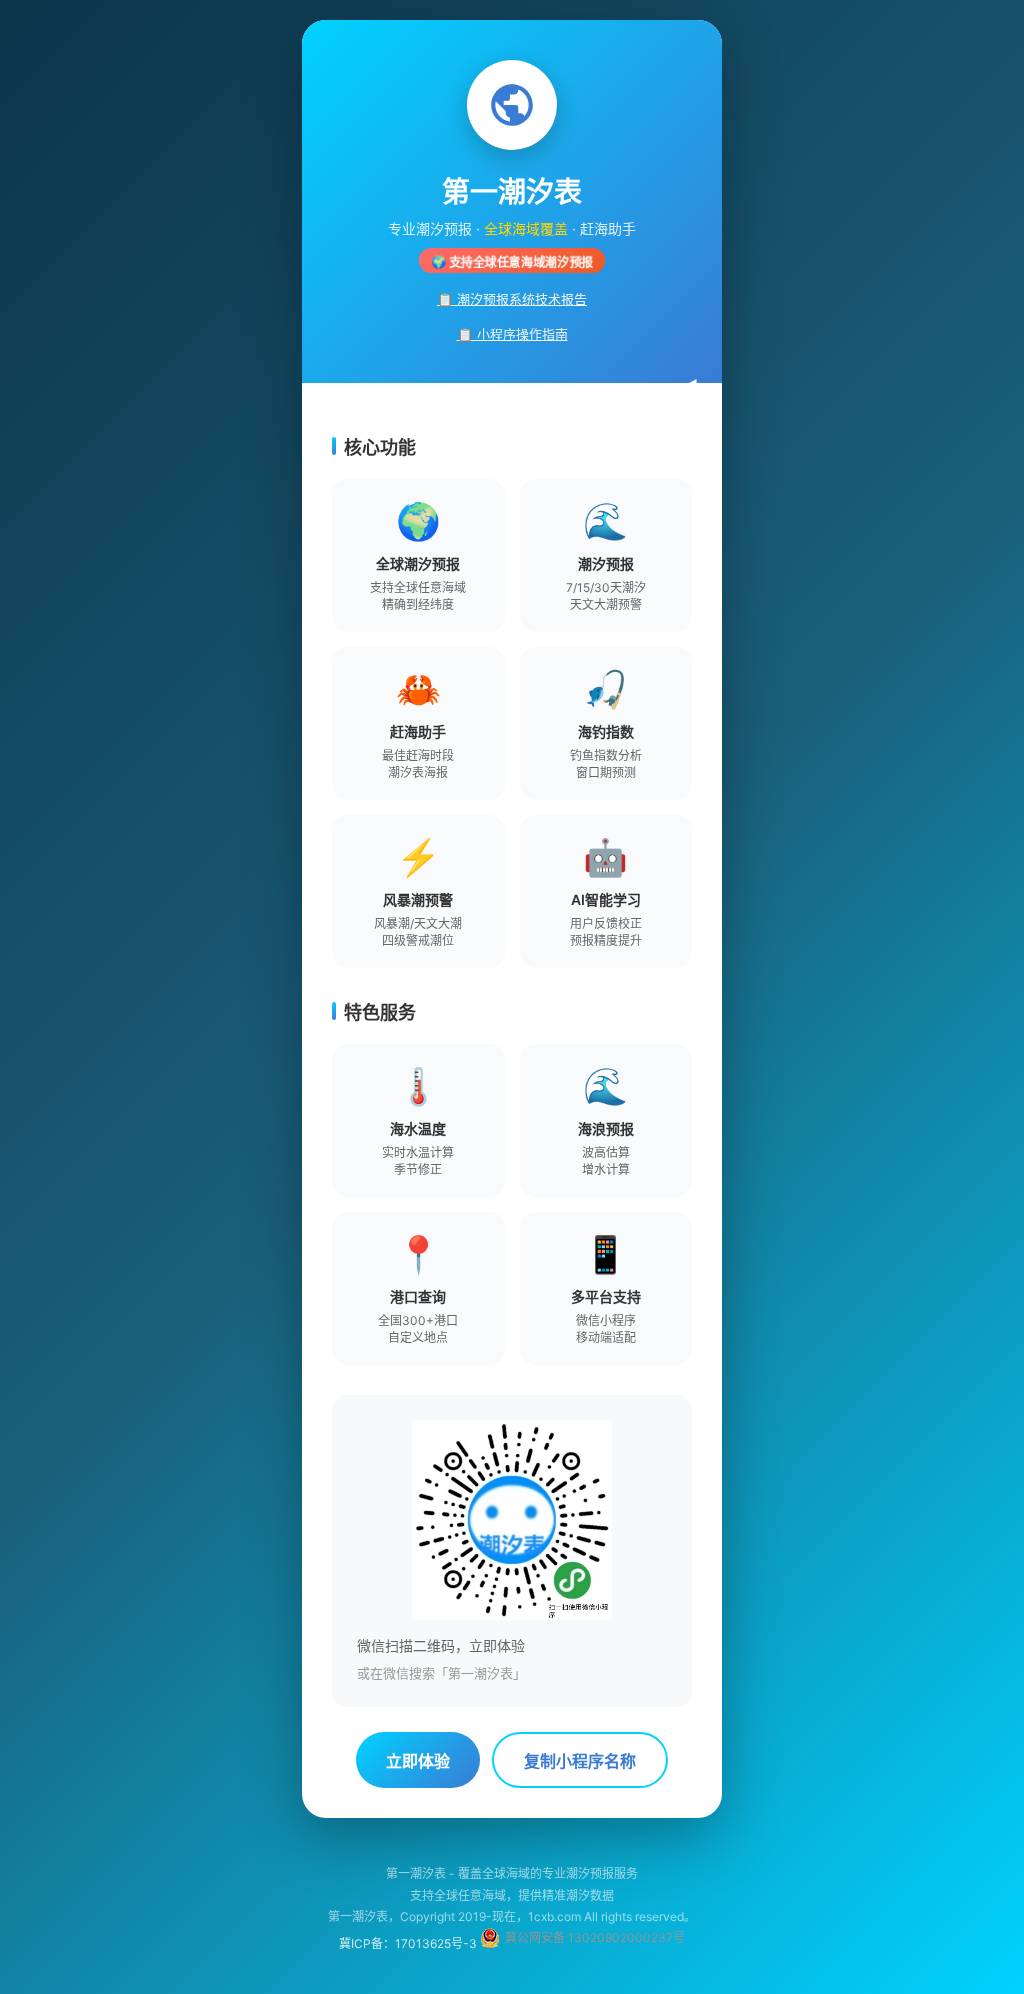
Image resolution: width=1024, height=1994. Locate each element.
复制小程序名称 (580, 1761)
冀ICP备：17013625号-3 (408, 1943)
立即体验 (418, 1761)
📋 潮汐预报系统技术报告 (512, 299)
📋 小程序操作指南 (512, 334)
